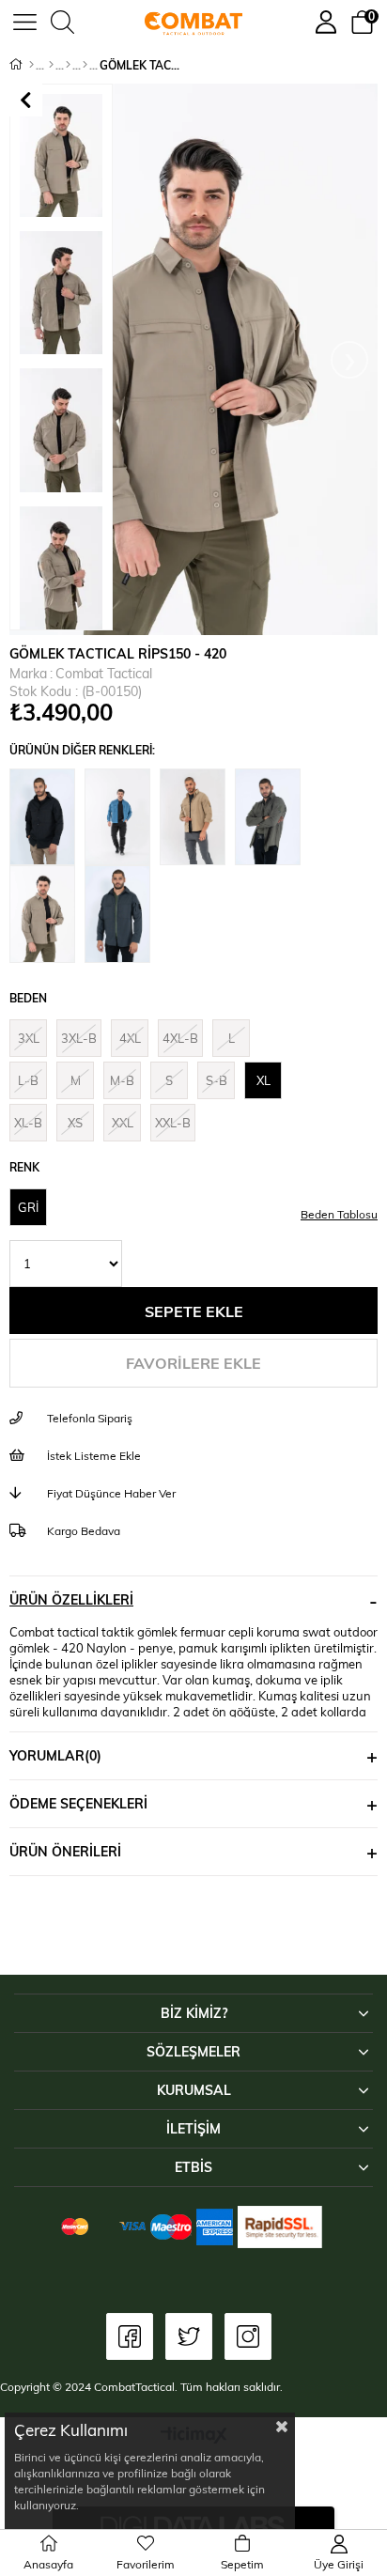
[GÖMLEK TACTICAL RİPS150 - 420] (47, 817)
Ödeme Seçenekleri (78, 1803)
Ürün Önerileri (65, 1851)
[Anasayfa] (31, 65)
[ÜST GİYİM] (51, 65)
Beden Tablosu (339, 1214)
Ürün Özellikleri (71, 1599)
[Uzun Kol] (85, 65)
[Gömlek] (68, 65)
